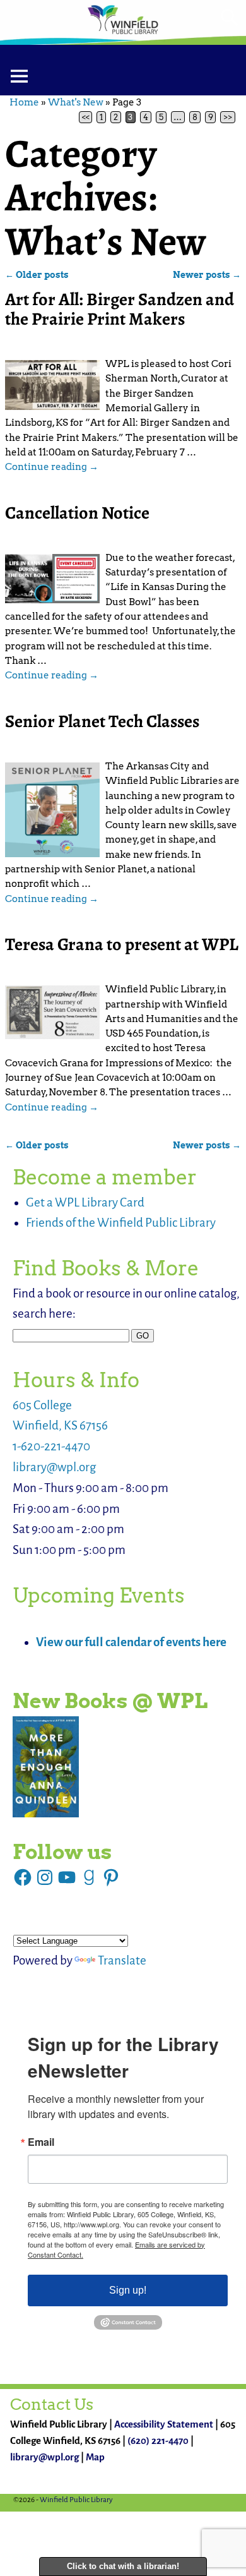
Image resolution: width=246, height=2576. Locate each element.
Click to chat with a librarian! (123, 2566)
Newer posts (207, 275)
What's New (76, 102)
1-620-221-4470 (51, 1446)
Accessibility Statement (164, 2424)
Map (95, 2457)
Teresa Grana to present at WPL (122, 944)
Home (24, 102)
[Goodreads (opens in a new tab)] (89, 1877)
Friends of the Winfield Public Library (121, 1223)
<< (86, 117)
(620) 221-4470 (158, 2441)
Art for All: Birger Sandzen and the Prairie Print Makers (120, 309)
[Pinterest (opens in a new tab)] (111, 1877)
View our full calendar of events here (131, 1642)
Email (41, 2142)
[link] (46, 1767)
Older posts (37, 275)
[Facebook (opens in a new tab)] (23, 1877)
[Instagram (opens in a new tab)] (45, 1877)
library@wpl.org (54, 1467)
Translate (122, 1960)
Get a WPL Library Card (85, 1202)
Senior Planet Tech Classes (102, 721)
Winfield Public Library (76, 2500)
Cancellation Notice (77, 513)
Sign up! (128, 2290)
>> (228, 117)
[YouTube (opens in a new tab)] (67, 1877)
